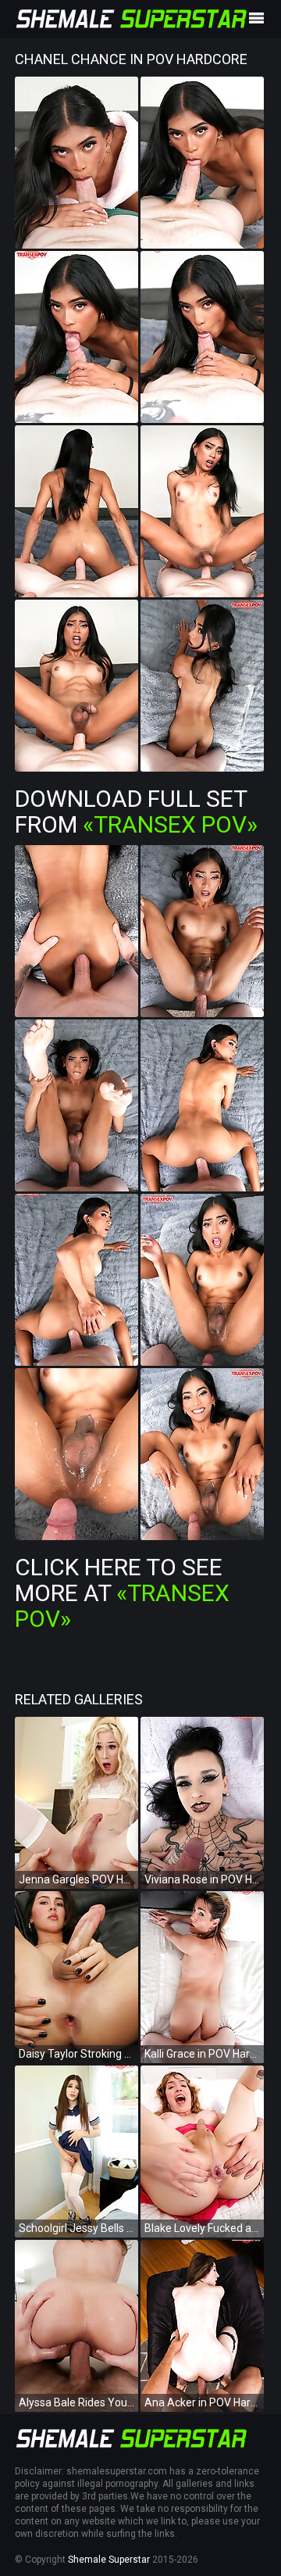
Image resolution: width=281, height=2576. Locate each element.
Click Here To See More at (122, 1593)
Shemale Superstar (109, 2560)
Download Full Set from (136, 811)
